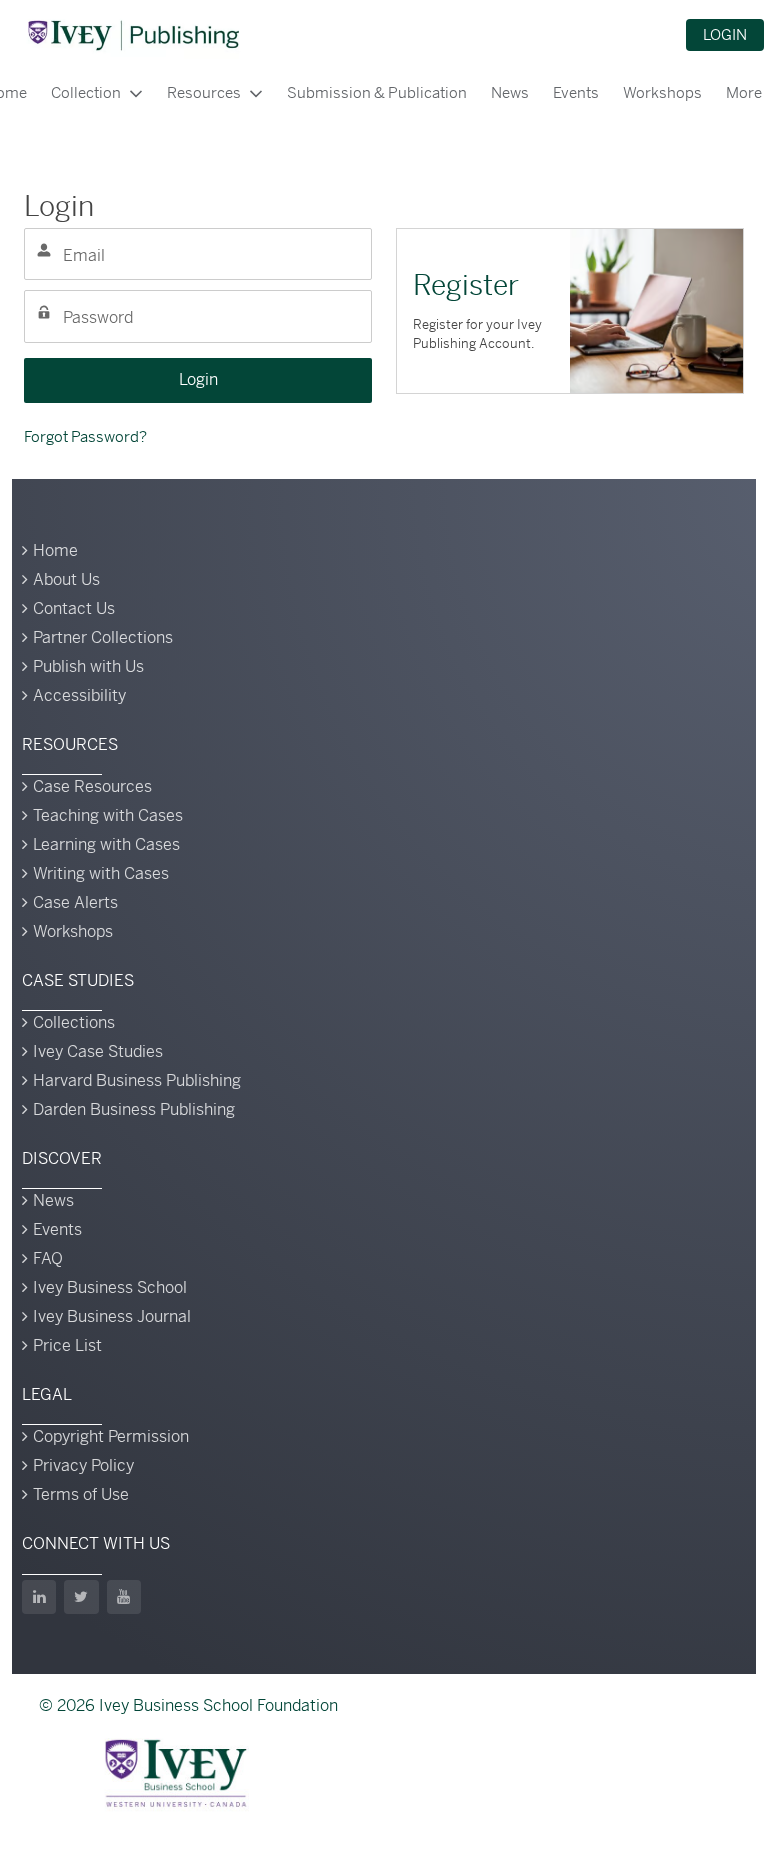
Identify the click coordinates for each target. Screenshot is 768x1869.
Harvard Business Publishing (137, 1080)
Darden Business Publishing (134, 1109)
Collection (86, 92)
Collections (74, 1022)
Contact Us (74, 608)
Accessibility (79, 695)
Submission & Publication (377, 92)
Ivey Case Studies (98, 1051)
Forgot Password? (85, 436)
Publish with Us (88, 666)
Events (576, 92)
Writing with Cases (101, 873)
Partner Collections (103, 637)
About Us (66, 579)
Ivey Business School (110, 1287)
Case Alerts (75, 902)
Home (55, 550)
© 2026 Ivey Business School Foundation (188, 1705)
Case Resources (92, 786)
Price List (67, 1345)
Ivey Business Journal (112, 1316)
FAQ (48, 1258)
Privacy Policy (83, 1465)
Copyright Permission (111, 1436)
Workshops (662, 92)
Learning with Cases (106, 844)
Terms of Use (81, 1494)
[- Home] (133, 35)
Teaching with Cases (108, 815)
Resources (204, 92)
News (510, 92)
